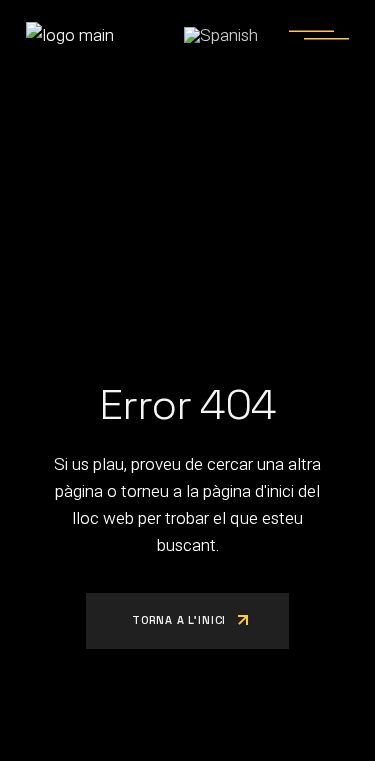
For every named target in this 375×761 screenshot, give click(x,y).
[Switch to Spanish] (221, 35)
